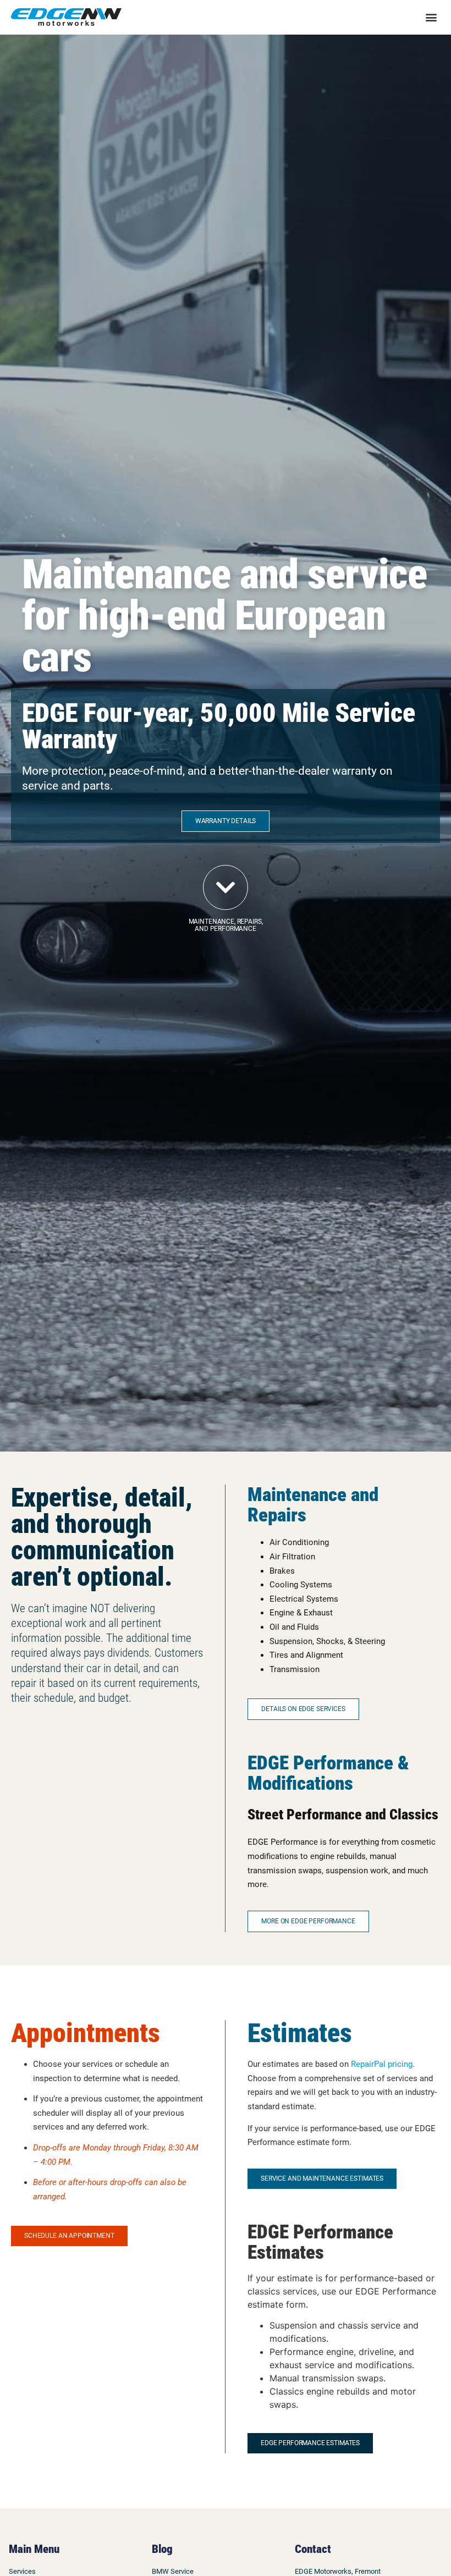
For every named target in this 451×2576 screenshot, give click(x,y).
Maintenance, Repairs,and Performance (226, 925)
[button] (431, 17)
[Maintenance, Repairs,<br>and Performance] (226, 887)
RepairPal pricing (382, 2064)
